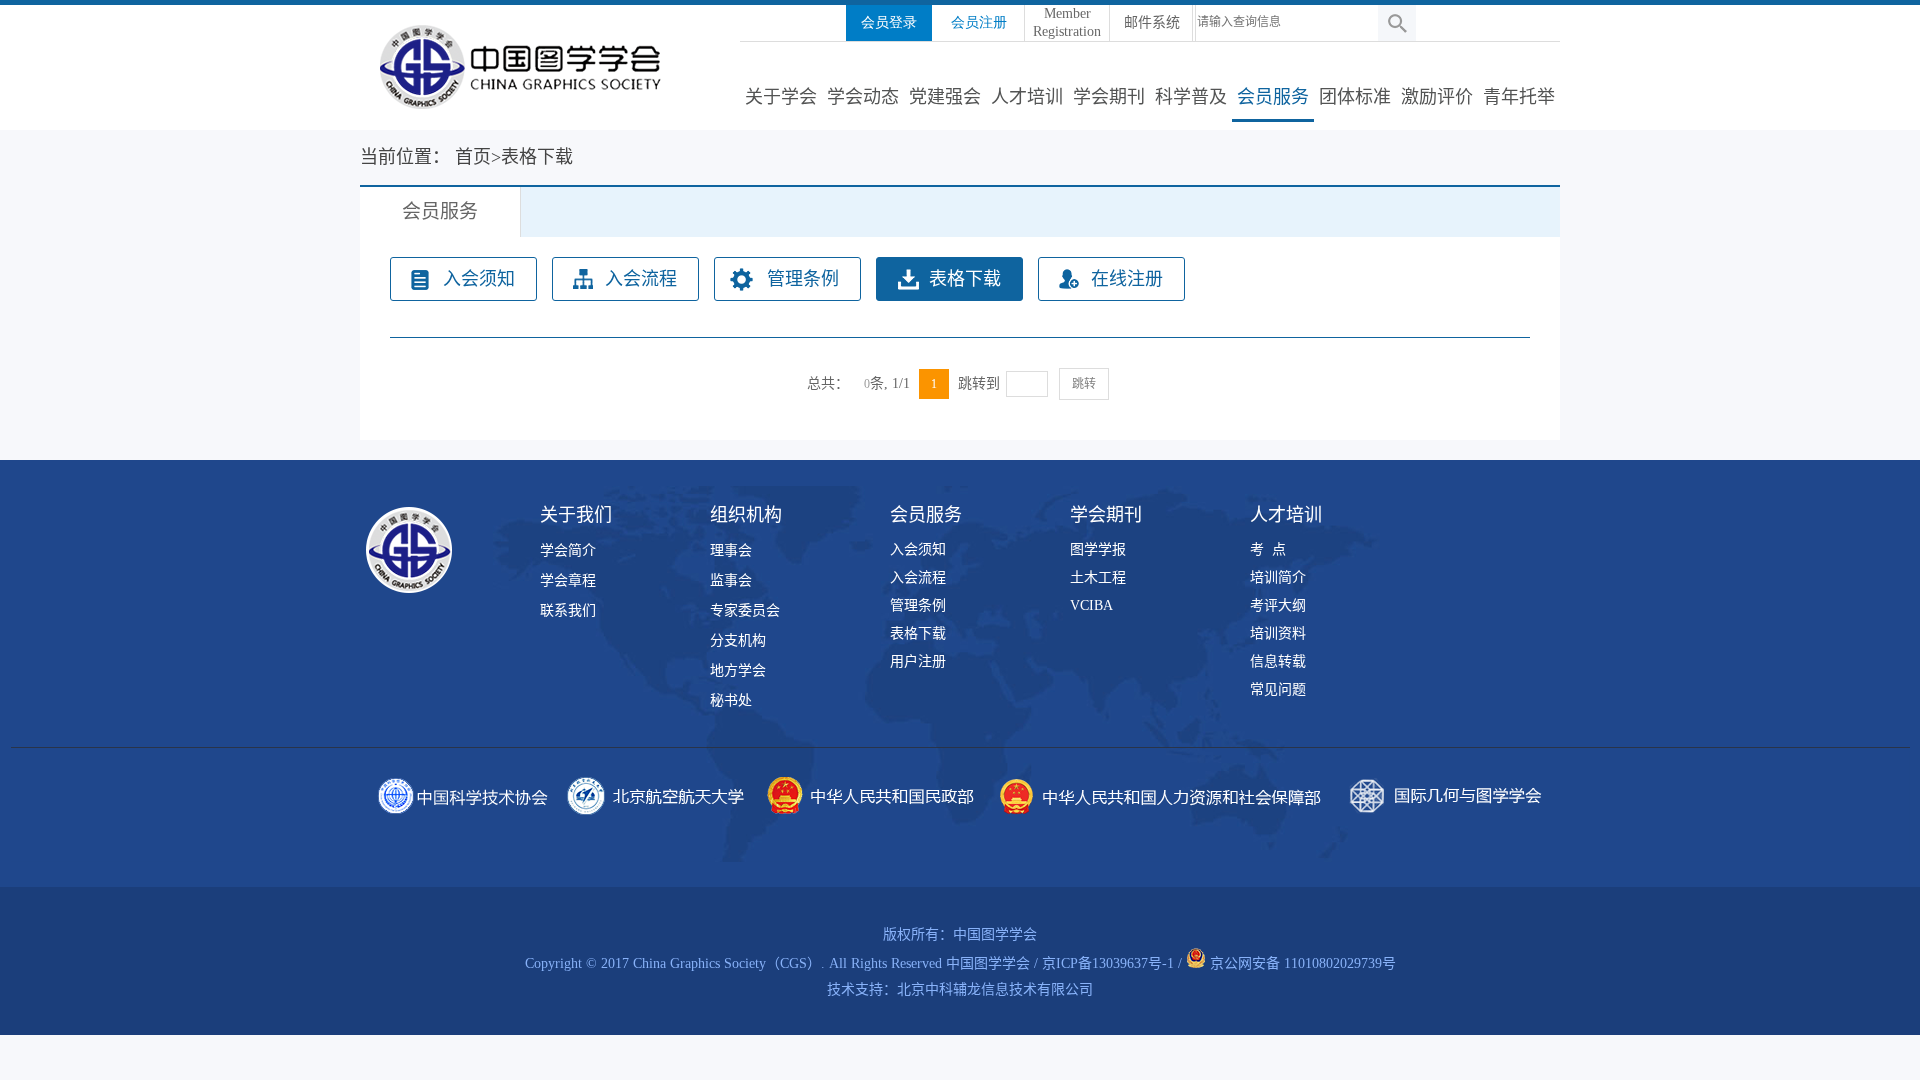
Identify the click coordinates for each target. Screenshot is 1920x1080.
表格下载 (965, 279)
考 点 (1268, 549)
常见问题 (1278, 689)
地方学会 (738, 670)
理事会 (731, 550)
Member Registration (1067, 22)
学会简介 (568, 550)
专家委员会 (745, 610)
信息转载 (1278, 661)
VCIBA (1091, 605)
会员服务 (1273, 97)
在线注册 (1127, 279)
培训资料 (1278, 633)
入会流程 (641, 279)
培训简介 (1278, 577)
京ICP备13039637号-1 (1108, 963)
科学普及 (1191, 97)
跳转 (1084, 384)
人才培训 (1027, 97)
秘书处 (731, 700)
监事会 (731, 580)
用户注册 (918, 661)
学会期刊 (1109, 97)
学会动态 (863, 97)
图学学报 (1098, 549)
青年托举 (1519, 97)
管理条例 (803, 279)
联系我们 (568, 610)
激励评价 (1437, 97)
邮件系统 (1152, 22)
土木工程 (1098, 577)
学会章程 (568, 580)
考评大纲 (1278, 605)
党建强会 (945, 97)
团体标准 (1355, 97)
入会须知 (479, 279)
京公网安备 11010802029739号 (1303, 963)
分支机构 (738, 640)
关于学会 (781, 97)
